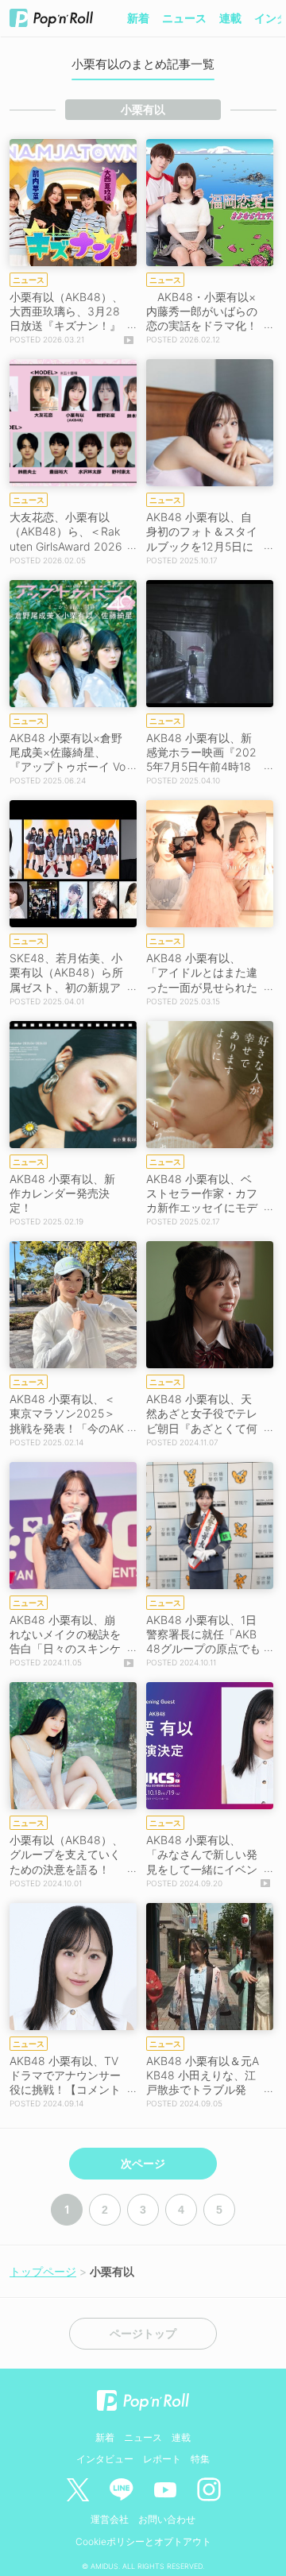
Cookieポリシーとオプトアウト (143, 2541)
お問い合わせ (167, 2519)
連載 (230, 18)
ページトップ (143, 2334)
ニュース (184, 18)
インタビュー (105, 2459)
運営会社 (110, 2519)
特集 (200, 2459)
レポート (162, 2459)
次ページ (143, 2164)
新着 (138, 18)
